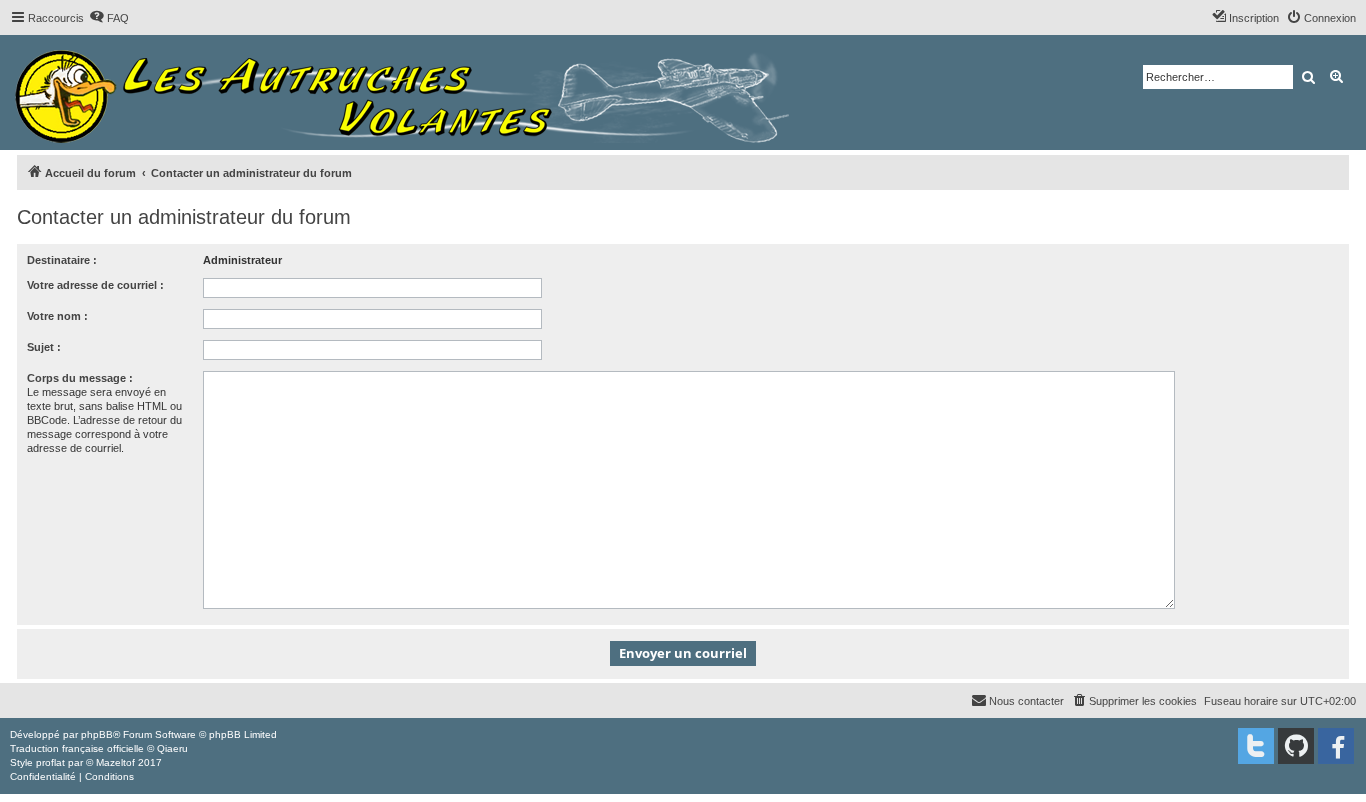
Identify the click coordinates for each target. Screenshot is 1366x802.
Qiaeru (172, 748)
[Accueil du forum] (407, 92)
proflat (50, 762)
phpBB (97, 734)
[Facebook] (1336, 746)
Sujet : (44, 347)
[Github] (1296, 746)
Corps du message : (80, 378)
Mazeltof (115, 762)
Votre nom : (57, 316)
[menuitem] (109, 18)
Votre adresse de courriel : (95, 285)
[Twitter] (1256, 746)
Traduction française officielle (77, 748)
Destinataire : (62, 260)
